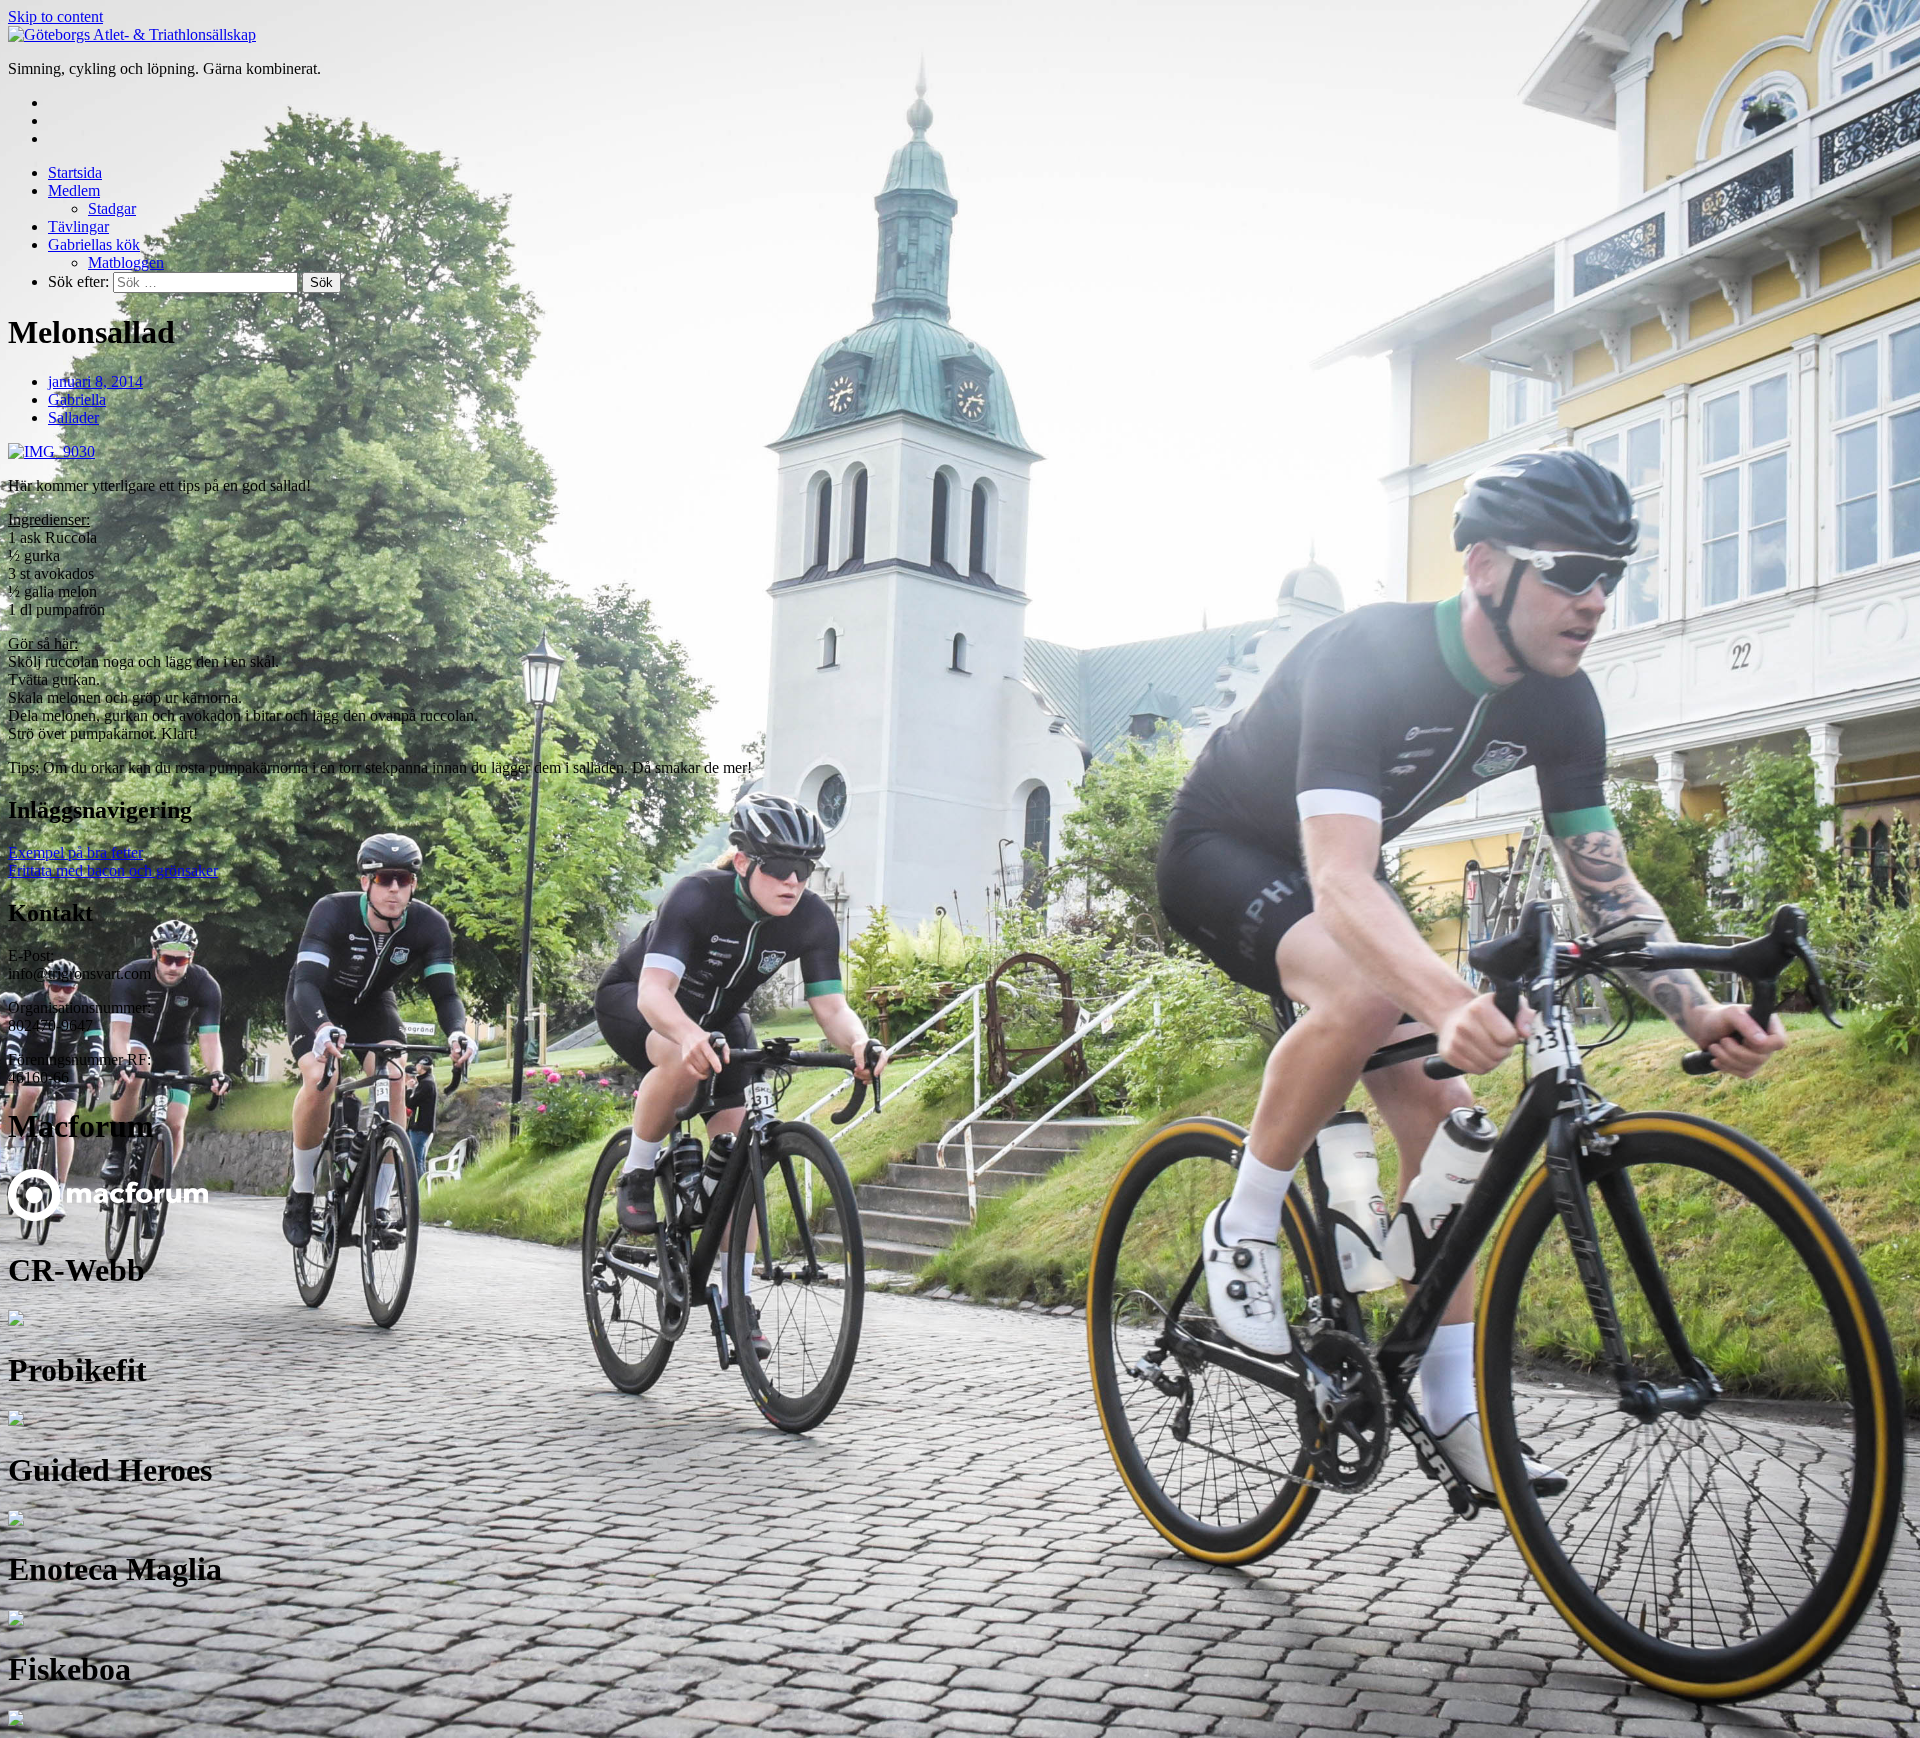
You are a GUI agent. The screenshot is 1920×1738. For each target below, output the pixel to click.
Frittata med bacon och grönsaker (113, 870)
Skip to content (55, 16)
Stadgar (112, 208)
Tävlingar (78, 226)
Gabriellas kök (94, 244)
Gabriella (77, 399)
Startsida (75, 172)
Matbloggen (126, 262)
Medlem (74, 190)
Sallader (73, 417)
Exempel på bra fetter (75, 852)
